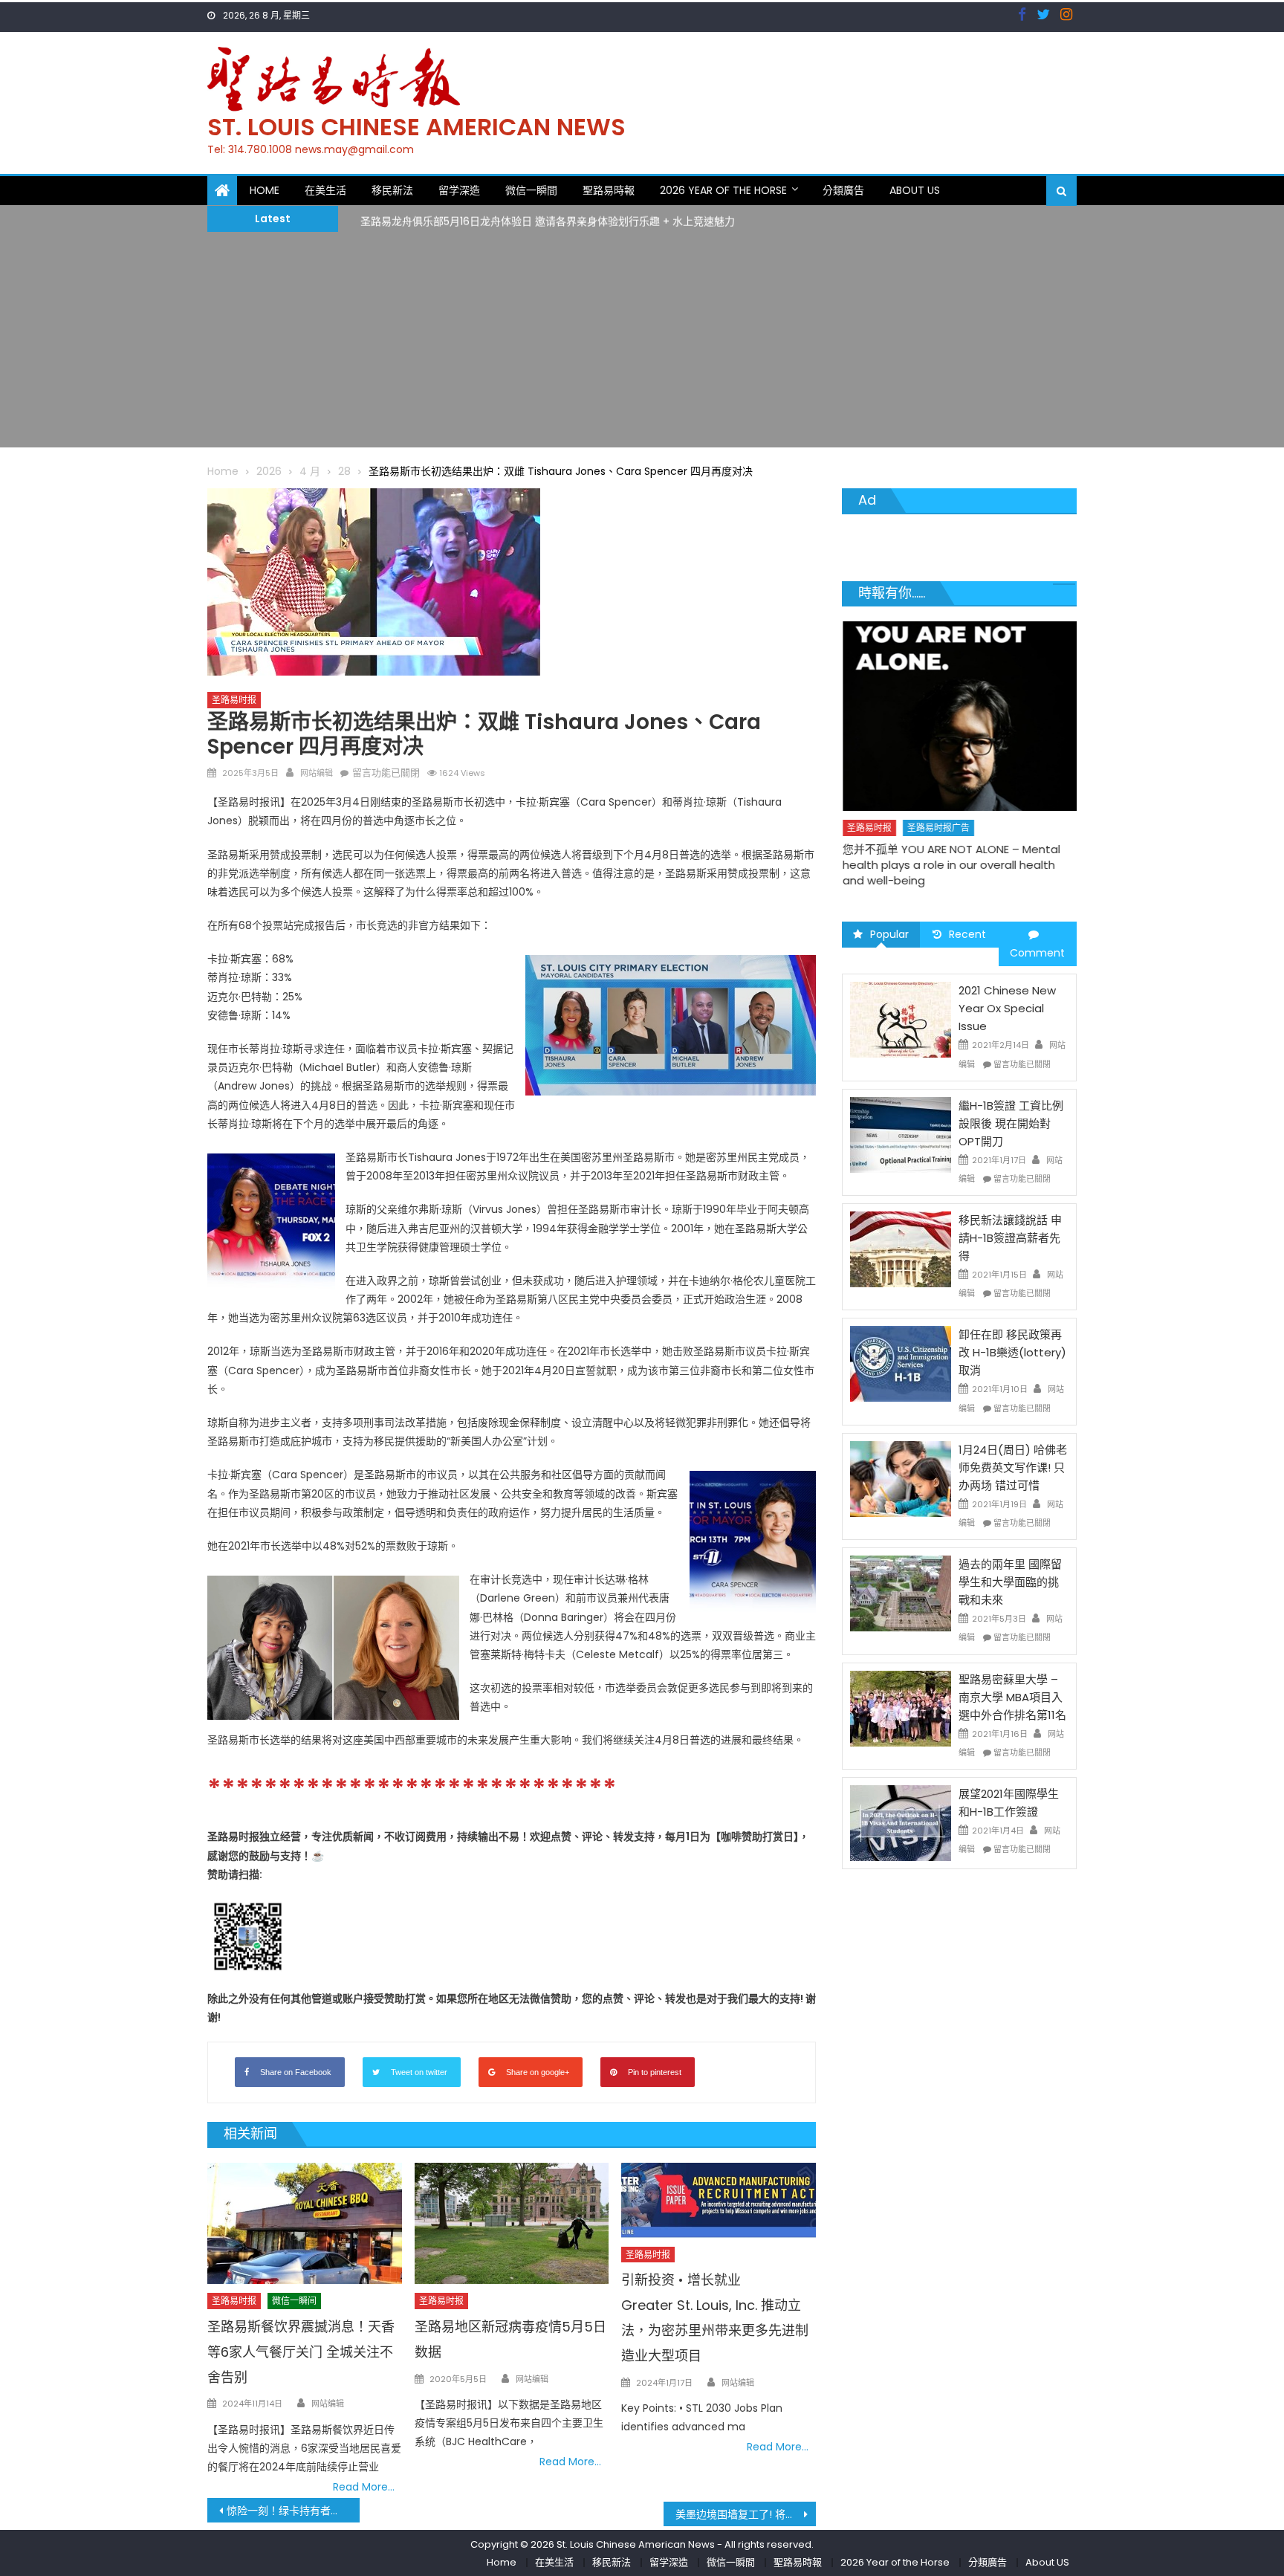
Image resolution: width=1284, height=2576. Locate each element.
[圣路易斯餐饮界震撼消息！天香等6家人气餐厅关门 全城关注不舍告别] (305, 2224)
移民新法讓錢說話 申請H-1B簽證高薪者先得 (1010, 1238)
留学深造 (459, 190)
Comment (1037, 953)
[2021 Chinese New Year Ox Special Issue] (901, 1019)
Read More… (364, 2487)
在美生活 (325, 190)
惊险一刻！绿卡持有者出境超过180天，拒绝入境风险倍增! (293, 2511)
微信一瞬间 (294, 2301)
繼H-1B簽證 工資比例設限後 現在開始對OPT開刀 (1011, 1123)
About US (915, 190)
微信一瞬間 (531, 190)
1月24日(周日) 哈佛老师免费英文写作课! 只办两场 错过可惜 (1013, 1467)
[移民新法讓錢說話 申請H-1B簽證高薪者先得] (901, 1249)
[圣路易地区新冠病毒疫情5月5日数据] (512, 2224)
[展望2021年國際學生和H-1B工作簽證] (901, 1822)
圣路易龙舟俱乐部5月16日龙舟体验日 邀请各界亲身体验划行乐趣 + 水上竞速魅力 (548, 218)
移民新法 (392, 190)
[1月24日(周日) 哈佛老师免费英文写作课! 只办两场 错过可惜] (901, 1478)
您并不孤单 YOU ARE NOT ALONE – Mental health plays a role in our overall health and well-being (951, 865)
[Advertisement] (642, 343)
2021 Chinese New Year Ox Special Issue (1007, 1008)
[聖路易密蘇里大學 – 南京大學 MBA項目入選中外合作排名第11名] (901, 1707)
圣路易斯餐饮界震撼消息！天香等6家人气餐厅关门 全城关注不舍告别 (301, 2352)
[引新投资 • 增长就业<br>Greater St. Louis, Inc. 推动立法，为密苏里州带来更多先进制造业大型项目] (719, 2200)
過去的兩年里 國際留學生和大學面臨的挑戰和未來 (1010, 1582)
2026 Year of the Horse (723, 190)
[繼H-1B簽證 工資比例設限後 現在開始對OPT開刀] (901, 1134)
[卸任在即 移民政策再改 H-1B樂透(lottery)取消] (901, 1363)
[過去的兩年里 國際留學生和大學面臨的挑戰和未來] (901, 1593)
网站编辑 (317, 773)
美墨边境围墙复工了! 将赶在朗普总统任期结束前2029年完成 (746, 2514)
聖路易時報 (609, 190)
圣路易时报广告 (938, 828)
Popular (889, 934)
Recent (967, 934)
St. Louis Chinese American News (416, 127)
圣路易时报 (234, 700)
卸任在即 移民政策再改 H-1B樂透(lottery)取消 (1012, 1352)
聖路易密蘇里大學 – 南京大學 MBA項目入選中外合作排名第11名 (1012, 1697)
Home (265, 190)
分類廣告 (843, 190)
